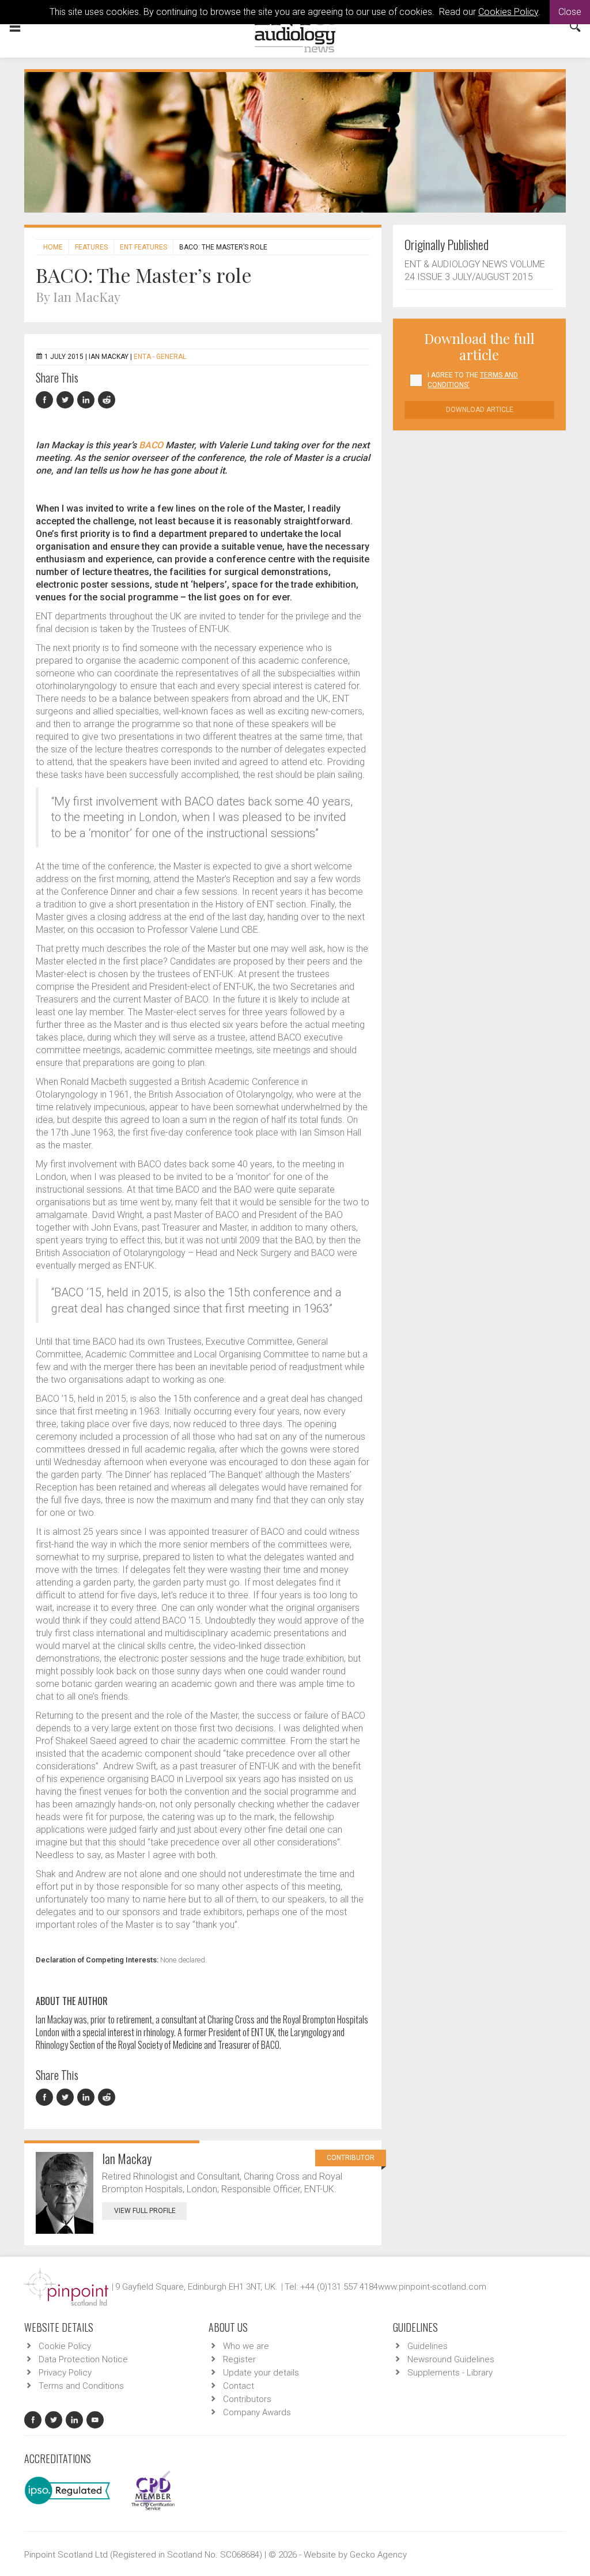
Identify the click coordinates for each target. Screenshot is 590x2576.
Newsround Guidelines (451, 2359)
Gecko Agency (378, 2555)
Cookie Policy (65, 2346)
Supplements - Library (450, 2373)
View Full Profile (145, 2211)
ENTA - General (160, 357)
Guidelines (428, 2346)
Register (239, 2359)
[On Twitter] (67, 400)
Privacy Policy (65, 2373)
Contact (239, 2386)
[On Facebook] (46, 400)
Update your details (261, 2373)
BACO (151, 445)
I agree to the (473, 380)
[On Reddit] (107, 400)
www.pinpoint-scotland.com (432, 2287)
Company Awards (257, 2412)
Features (91, 247)
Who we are (246, 2346)
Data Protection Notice (83, 2359)
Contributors (247, 2399)
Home (53, 247)
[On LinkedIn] (88, 400)
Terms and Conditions (81, 2386)
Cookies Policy (508, 12)
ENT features (143, 247)
